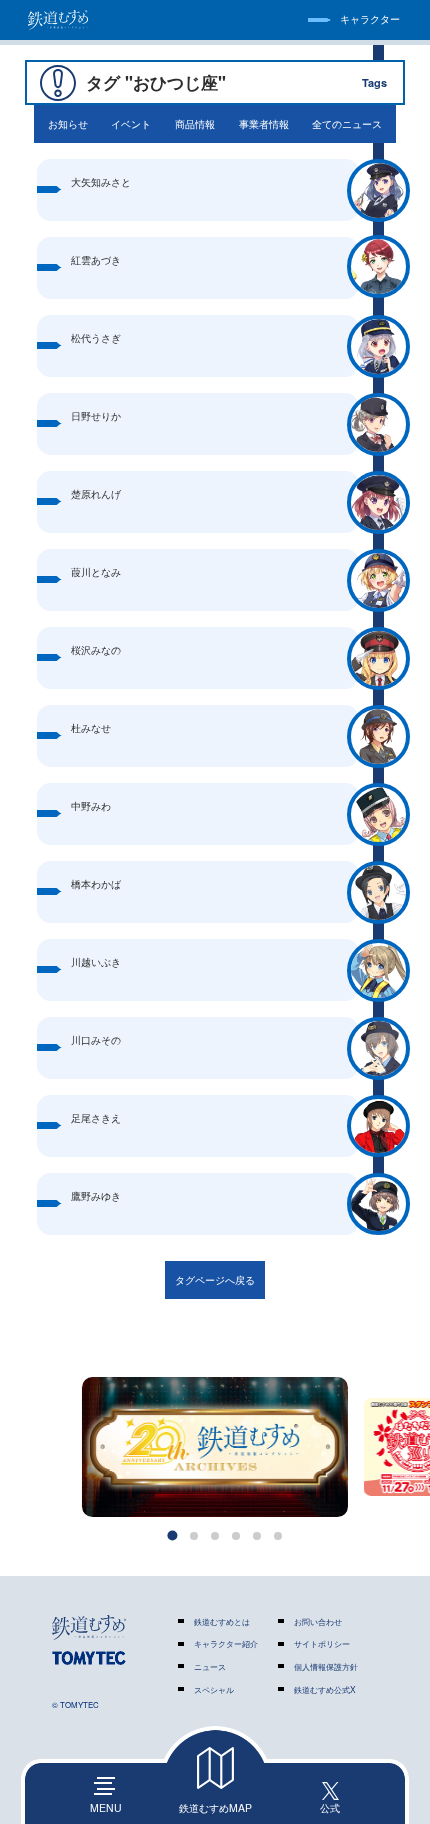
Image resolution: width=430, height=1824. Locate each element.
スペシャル (214, 1689)
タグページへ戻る (215, 1279)
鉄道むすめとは (222, 1621)
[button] (173, 1536)
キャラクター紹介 (226, 1643)
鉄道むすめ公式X (325, 1689)
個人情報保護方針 (326, 1666)
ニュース (210, 1666)
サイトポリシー (322, 1643)
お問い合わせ (318, 1621)
